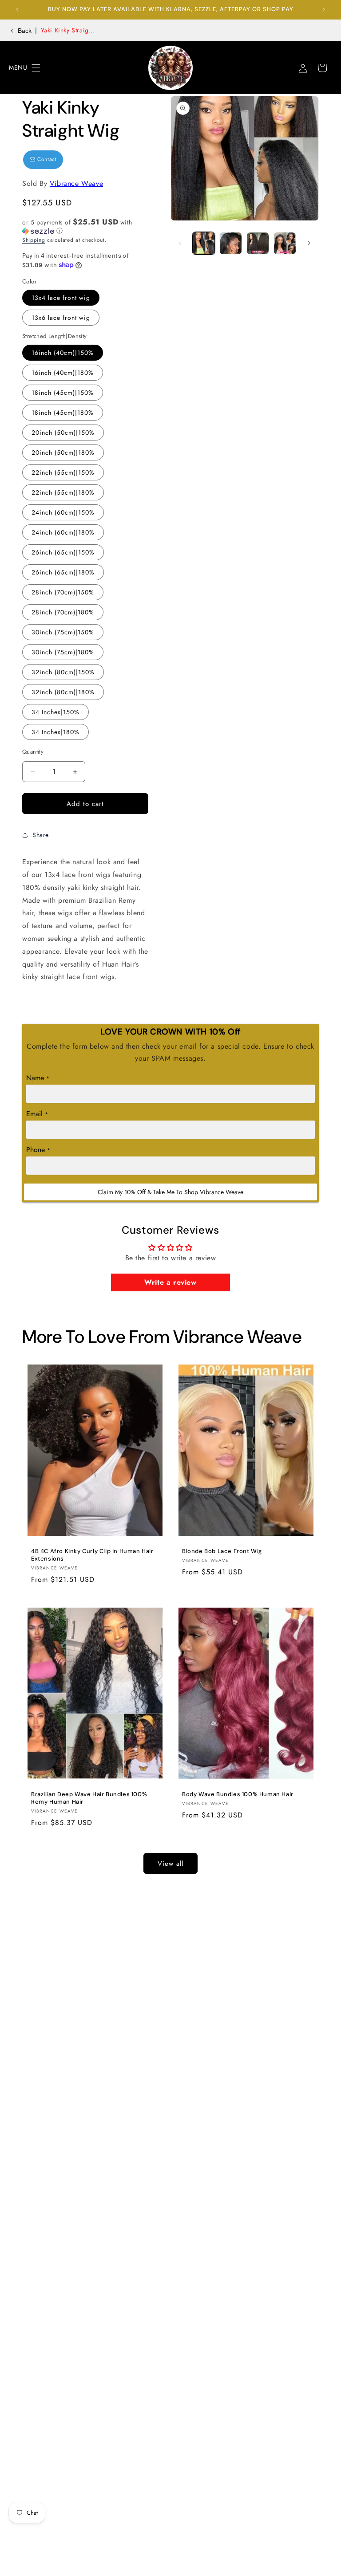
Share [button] (41, 835)
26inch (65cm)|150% (63, 552)
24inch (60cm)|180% (63, 532)
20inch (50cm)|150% (63, 433)
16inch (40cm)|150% (63, 353)
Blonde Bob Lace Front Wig (222, 1551)
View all (170, 1864)
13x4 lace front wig (61, 298)
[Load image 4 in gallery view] (285, 243)
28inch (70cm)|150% (63, 592)
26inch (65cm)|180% (63, 572)
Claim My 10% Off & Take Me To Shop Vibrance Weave (170, 1192)
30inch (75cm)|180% (63, 652)
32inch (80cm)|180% (63, 692)
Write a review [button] (170, 1282)
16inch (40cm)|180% (63, 373)
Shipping (34, 240)
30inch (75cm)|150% (63, 632)
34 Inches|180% (56, 732)
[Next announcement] (324, 10)
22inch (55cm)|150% (63, 472)
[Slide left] (180, 243)
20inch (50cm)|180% (63, 452)
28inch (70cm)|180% (63, 612)
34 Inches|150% (56, 712)
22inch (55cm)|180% (63, 492)
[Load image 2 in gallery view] (231, 243)
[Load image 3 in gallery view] (258, 243)
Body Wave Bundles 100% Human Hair (238, 1794)
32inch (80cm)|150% (63, 672)
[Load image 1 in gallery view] (204, 243)
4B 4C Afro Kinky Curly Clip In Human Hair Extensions (92, 1555)
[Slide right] (309, 243)
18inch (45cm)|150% (63, 393)
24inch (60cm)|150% (63, 512)
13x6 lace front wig (61, 318)
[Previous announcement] (17, 10)
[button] (19, 68)
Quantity (33, 752)
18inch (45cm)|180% (63, 413)
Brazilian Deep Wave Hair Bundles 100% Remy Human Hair (89, 1798)
